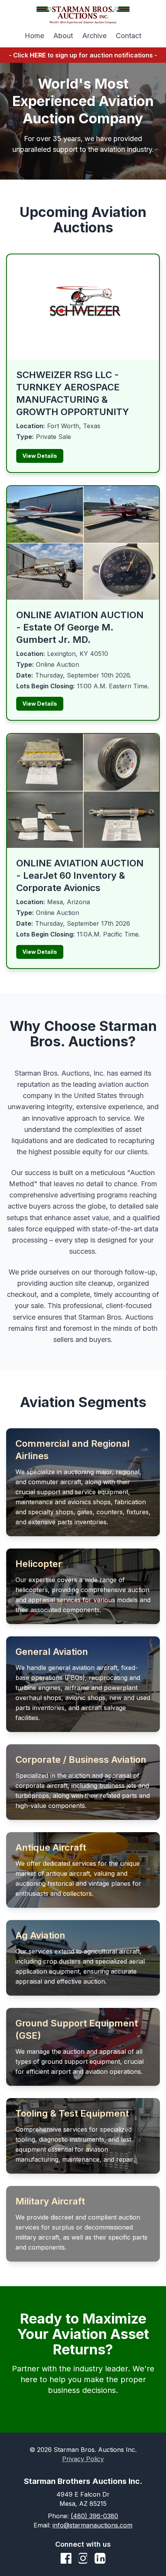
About (63, 36)
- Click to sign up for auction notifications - (83, 55)
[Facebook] (66, 2558)
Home (34, 36)
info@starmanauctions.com (92, 2525)
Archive (94, 36)
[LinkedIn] (100, 2558)
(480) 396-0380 (94, 2516)
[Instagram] (83, 2558)
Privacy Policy (83, 2459)
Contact (129, 36)
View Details (40, 456)
